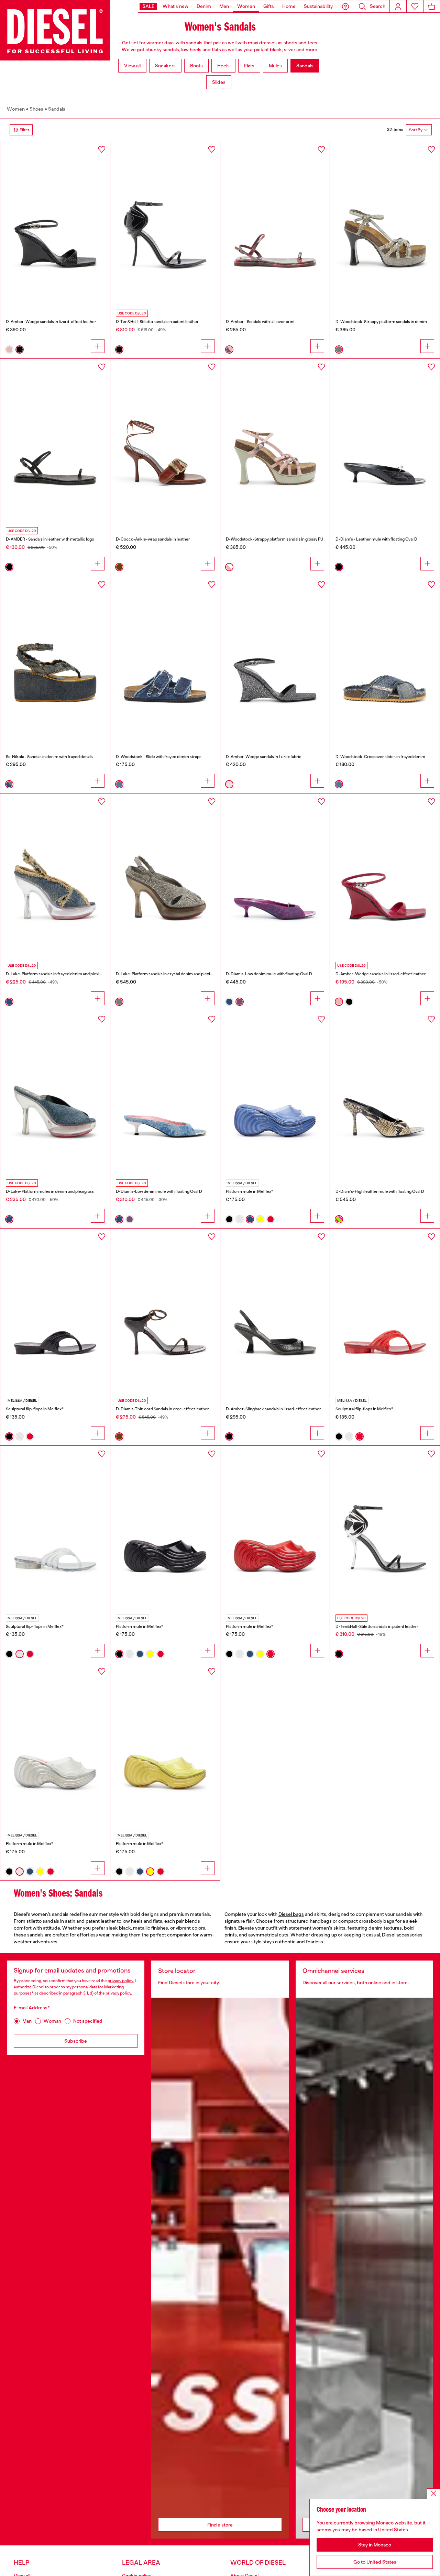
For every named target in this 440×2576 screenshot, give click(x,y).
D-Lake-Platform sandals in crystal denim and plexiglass (168, 974)
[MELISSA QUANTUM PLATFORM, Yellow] (165, 1745)
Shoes (36, 109)
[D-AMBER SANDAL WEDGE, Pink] (385, 876)
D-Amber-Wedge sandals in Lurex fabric (264, 757)
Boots (196, 66)
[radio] (9, 349)
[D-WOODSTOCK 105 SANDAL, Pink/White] (275, 441)
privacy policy (120, 1981)
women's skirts (329, 1928)
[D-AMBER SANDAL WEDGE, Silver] (275, 658)
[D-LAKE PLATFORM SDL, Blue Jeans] (55, 876)
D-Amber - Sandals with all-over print (260, 322)
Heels (223, 66)
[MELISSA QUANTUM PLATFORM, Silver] (55, 1745)
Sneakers (165, 66)
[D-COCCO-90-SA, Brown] (165, 441)
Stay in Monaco (375, 2545)
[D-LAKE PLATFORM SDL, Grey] (165, 876)
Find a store (220, 2525)
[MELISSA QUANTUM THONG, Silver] (55, 1528)
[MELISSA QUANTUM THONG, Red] (385, 1311)
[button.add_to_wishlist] (102, 149)
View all (132, 66)
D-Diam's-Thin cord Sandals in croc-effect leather (162, 1409)
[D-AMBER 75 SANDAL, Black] (275, 1311)
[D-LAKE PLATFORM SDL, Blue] (55, 1093)
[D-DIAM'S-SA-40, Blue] (165, 1093)
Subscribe (76, 2041)
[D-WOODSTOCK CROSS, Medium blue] (385, 658)
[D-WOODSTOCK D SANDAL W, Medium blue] (165, 658)
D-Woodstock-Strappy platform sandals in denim (381, 322)
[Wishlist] (415, 6)
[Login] (398, 6)
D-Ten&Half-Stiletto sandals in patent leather (157, 322)
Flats (249, 66)
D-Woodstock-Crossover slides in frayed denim (380, 757)
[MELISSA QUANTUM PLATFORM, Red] (275, 1528)
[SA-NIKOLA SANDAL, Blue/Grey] (55, 658)
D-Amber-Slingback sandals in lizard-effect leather (273, 1409)
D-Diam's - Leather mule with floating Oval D (376, 539)
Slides (219, 82)
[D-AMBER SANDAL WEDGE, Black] (55, 223)
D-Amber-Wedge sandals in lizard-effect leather (51, 322)
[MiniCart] (432, 6)
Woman (52, 2021)
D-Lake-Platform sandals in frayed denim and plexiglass (57, 974)
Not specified (88, 2021)
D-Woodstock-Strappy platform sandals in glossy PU (274, 539)
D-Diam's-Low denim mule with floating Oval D (269, 974)
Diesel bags (291, 1914)
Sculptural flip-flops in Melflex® (35, 1409)
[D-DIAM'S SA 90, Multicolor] (385, 1093)
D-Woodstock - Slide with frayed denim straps (159, 757)
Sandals (305, 66)
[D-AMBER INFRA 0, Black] (55, 441)
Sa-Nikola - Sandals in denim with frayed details (49, 757)
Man (27, 2021)
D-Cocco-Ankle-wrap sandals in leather (153, 539)
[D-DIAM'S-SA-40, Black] (385, 441)
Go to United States (375, 2562)
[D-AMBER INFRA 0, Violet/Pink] (275, 223)
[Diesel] (55, 30)
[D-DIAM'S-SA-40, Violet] (275, 876)
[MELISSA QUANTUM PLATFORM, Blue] (275, 1093)
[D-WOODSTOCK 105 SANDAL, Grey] (385, 223)
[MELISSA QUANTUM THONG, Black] (55, 1311)
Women (16, 109)
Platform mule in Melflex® (250, 1191)
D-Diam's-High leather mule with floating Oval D (380, 1191)
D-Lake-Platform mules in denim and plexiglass (50, 1191)
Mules (275, 66)
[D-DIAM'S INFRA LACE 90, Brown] (165, 1311)
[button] (345, 6)
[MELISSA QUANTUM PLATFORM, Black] (165, 1528)
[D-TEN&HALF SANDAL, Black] (165, 223)
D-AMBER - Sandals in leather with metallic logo (50, 539)
